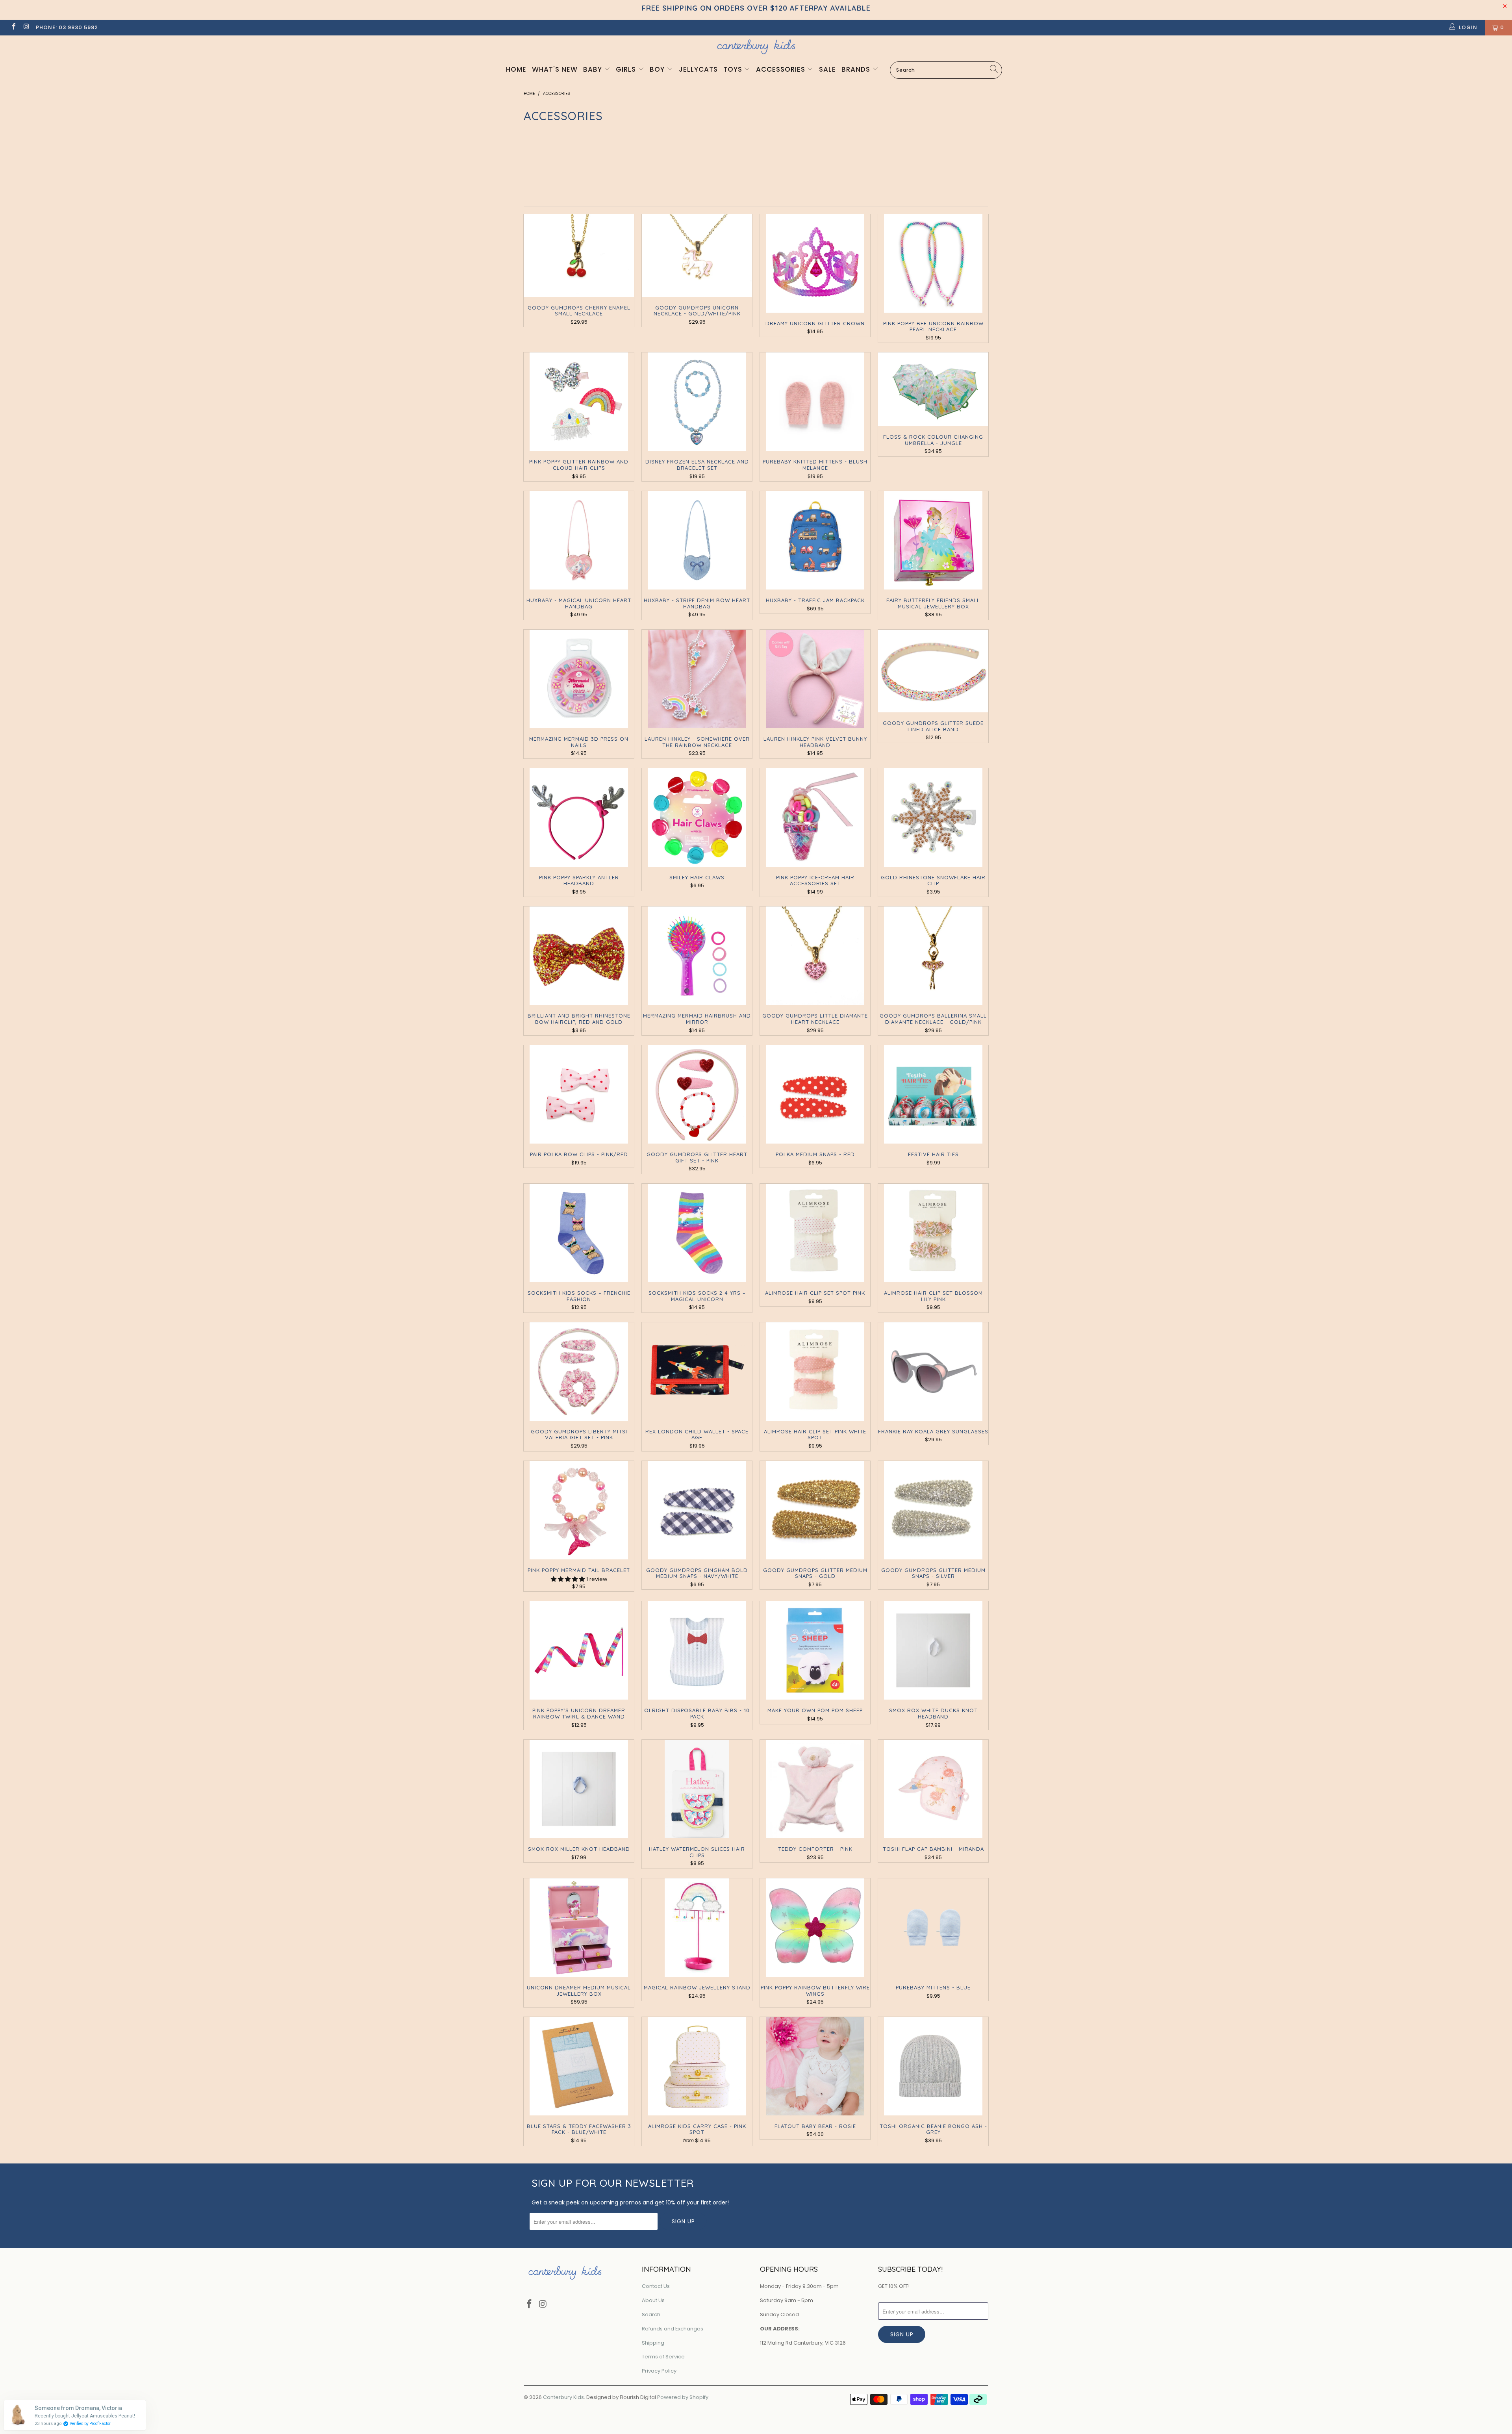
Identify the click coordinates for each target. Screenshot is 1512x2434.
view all (973, 134)
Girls (627, 69)
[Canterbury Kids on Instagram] (26, 27)
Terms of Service (663, 2357)
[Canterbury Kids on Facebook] (13, 27)
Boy (658, 69)
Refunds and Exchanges (673, 2329)
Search (651, 2314)
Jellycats (698, 69)
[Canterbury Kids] (756, 47)
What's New (555, 69)
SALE (827, 69)
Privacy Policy (659, 2371)
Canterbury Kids (563, 2397)
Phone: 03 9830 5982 (67, 27)
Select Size (950, 170)
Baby (594, 69)
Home (516, 69)
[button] (568, 1579)
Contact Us (656, 2286)
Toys (734, 69)
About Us (653, 2300)
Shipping (653, 2343)
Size (935, 154)
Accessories (782, 69)
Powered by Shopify (683, 2397)
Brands (857, 69)
